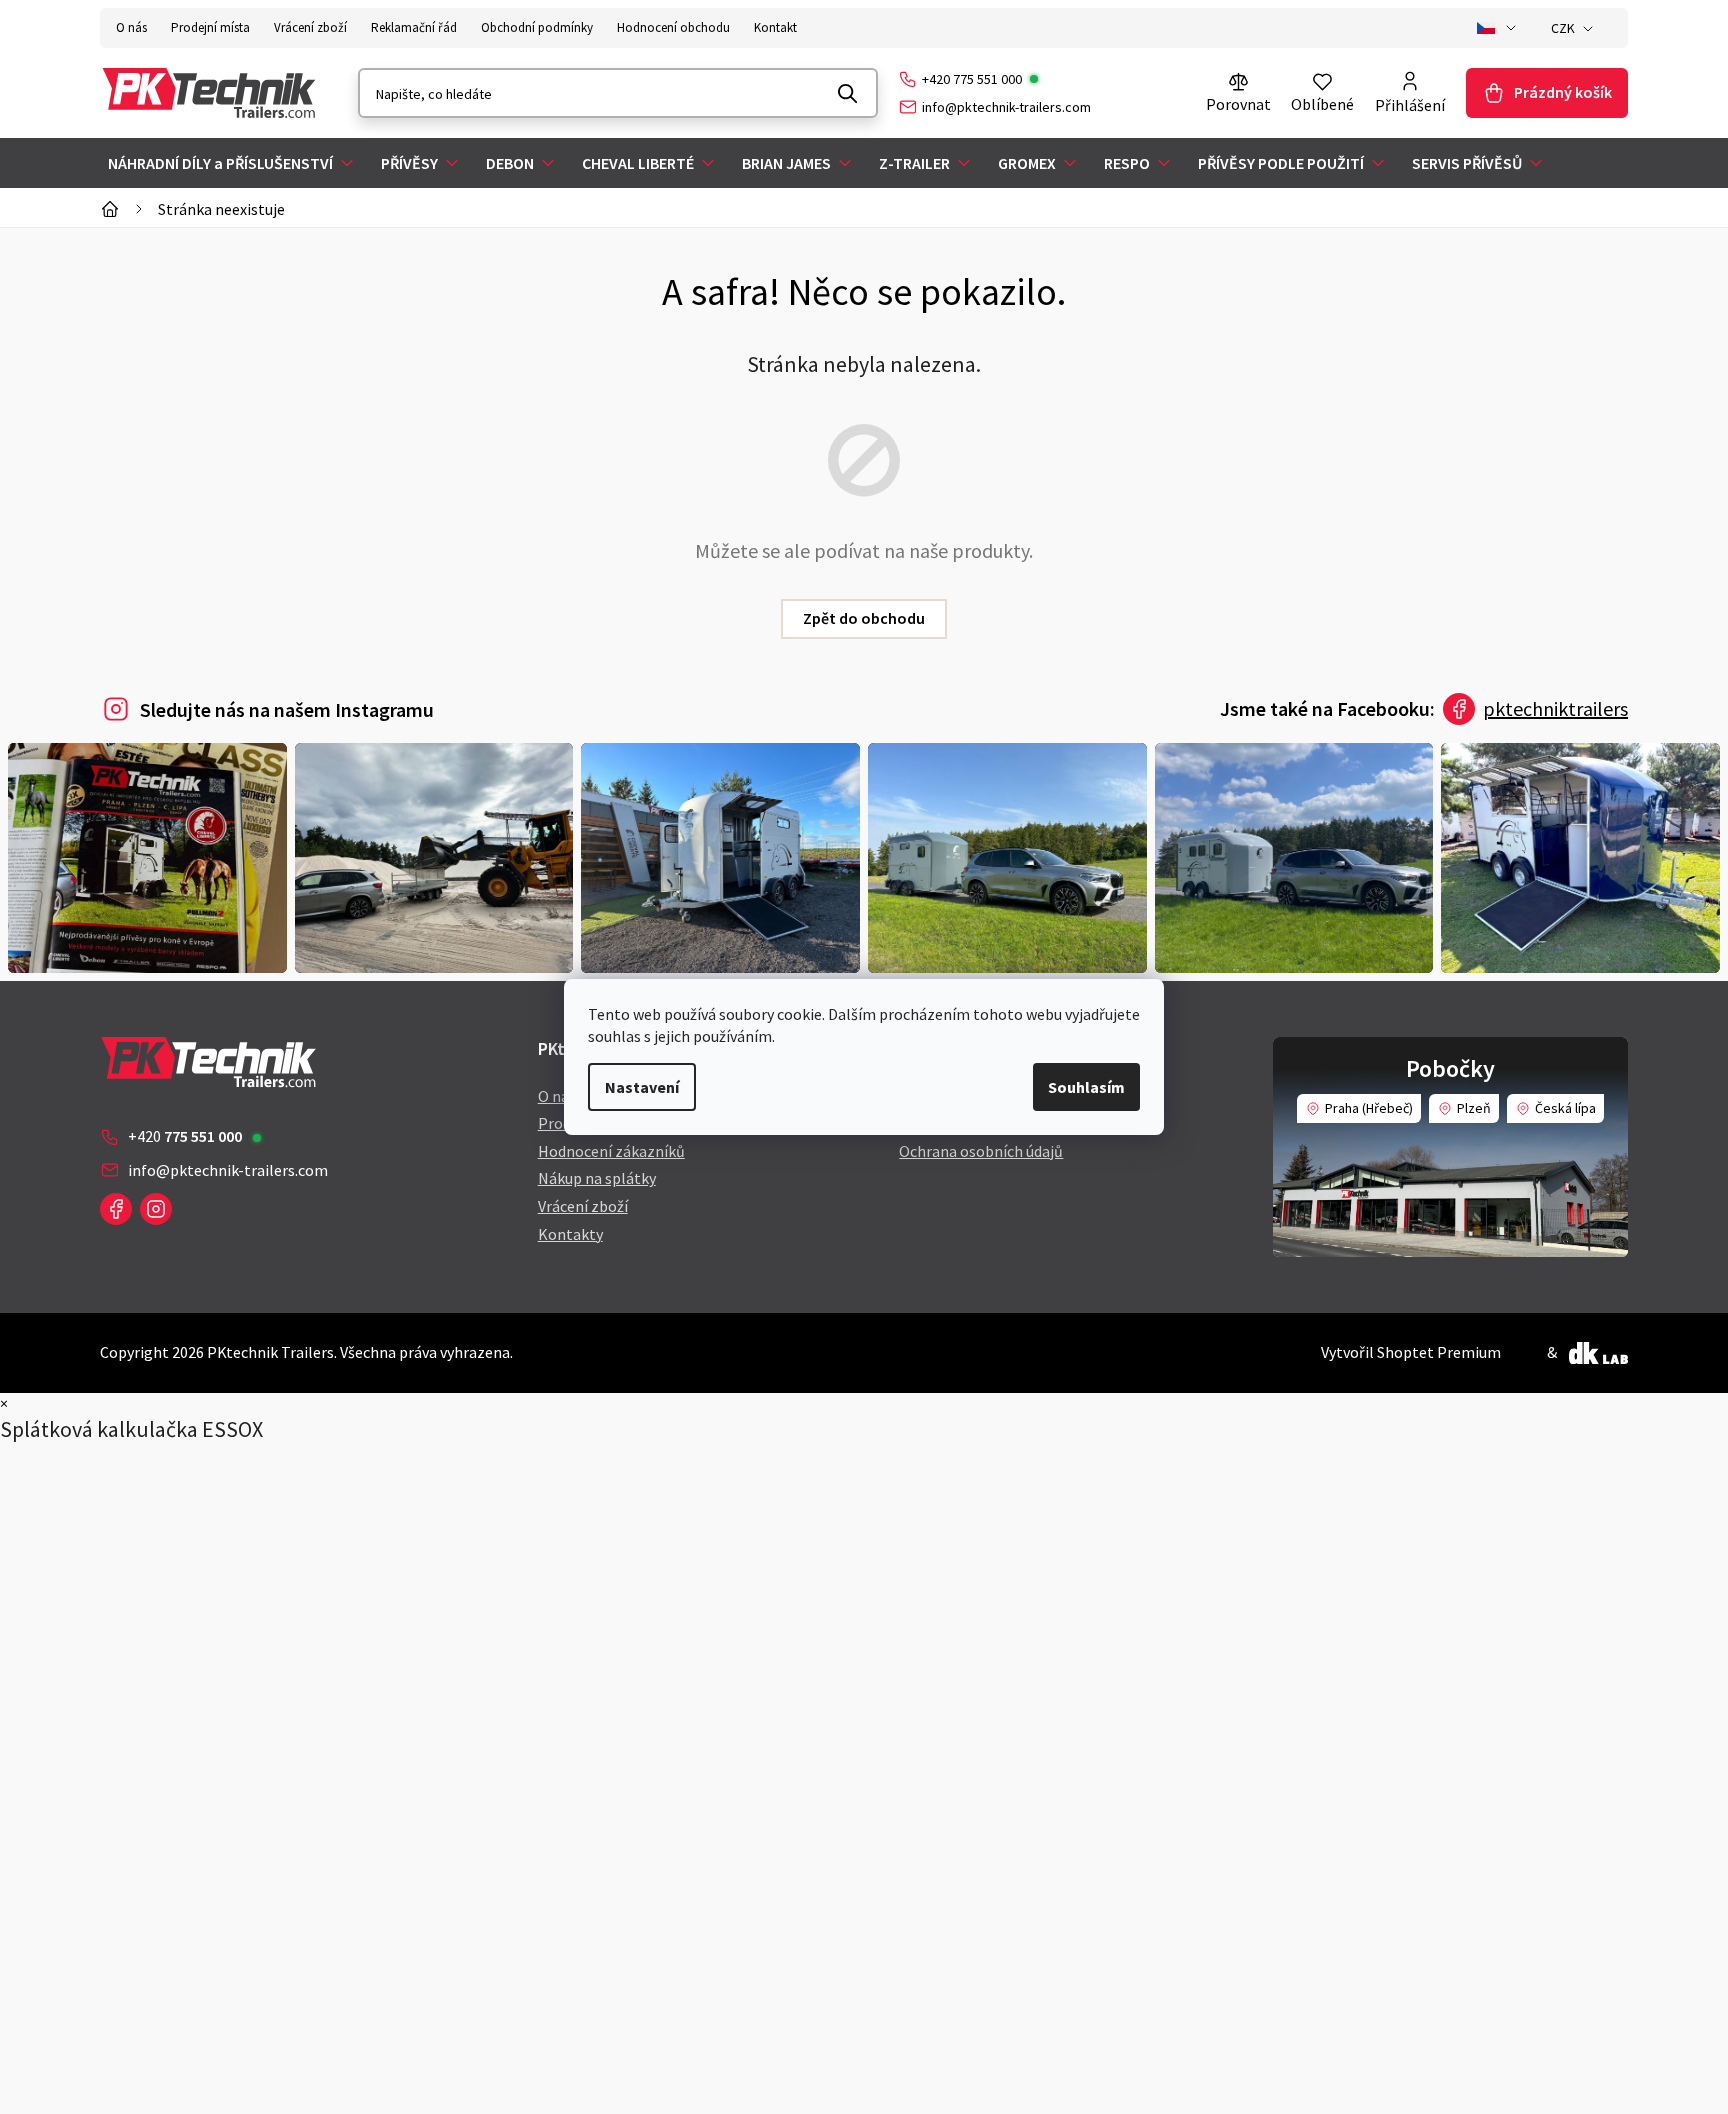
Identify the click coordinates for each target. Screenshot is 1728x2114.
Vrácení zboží (310, 27)
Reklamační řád (414, 27)
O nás (131, 27)
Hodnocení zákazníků (611, 1151)
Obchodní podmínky (537, 27)
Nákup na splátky (597, 1178)
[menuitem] (232, 163)
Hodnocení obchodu (673, 27)
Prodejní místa (210, 27)
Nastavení (642, 1087)
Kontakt (775, 27)
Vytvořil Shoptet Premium (1411, 1352)
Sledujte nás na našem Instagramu (287, 709)
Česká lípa (1565, 1108)
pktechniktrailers (1555, 708)
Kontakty (570, 1234)
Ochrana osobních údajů (981, 1151)
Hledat (848, 93)
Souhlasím (1086, 1087)
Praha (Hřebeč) (1369, 1108)
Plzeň (1474, 1108)
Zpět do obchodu (864, 618)
